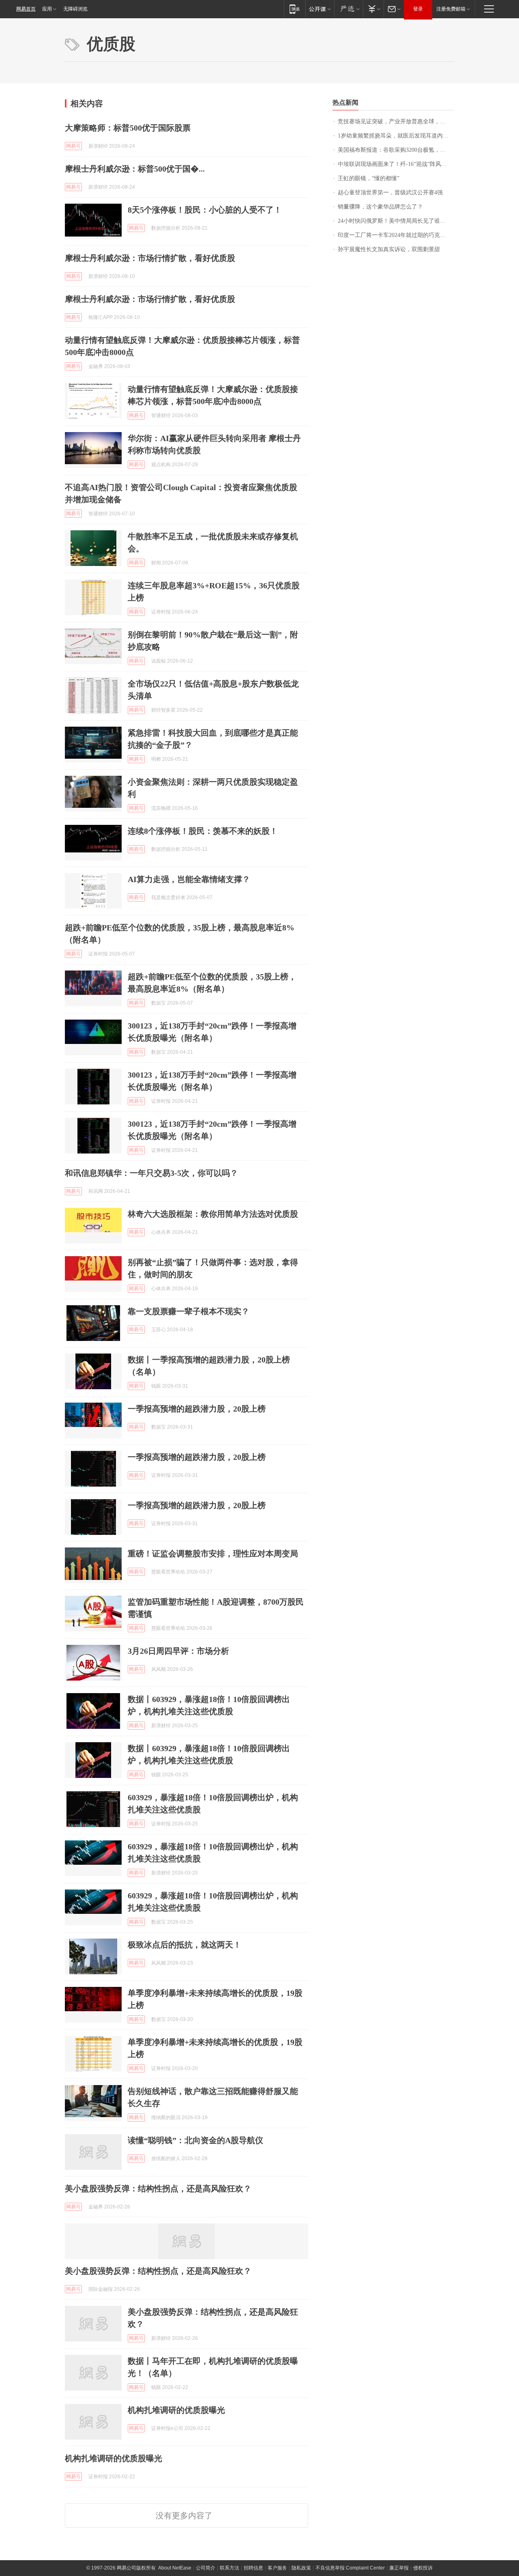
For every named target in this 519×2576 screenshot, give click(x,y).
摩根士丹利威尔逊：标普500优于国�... (135, 169)
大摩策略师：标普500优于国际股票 (128, 128)
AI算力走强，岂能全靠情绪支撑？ (189, 879)
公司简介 (206, 2568)
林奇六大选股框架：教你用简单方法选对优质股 (213, 1214)
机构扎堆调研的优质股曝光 (176, 2410)
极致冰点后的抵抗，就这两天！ (184, 1945)
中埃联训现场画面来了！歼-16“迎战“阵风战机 (395, 164)
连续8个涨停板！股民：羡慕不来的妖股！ (203, 831)
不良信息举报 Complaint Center (350, 2568)
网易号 (73, 146)
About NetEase (175, 2568)
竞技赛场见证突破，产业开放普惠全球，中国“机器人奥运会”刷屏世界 (396, 122)
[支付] (373, 9)
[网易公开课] (320, 9)
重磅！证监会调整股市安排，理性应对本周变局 (213, 1554)
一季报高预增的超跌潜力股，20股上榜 (197, 1409)
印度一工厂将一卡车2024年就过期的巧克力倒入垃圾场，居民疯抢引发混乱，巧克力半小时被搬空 (396, 235)
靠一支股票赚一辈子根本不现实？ (189, 1311)
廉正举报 (399, 2568)
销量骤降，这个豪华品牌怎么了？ (380, 207)
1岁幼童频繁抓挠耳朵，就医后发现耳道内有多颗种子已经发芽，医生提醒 (396, 136)
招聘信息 (253, 2568)
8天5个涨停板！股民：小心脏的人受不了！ (205, 210)
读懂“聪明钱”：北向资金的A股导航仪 (195, 2140)
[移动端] (295, 9)
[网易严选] (349, 9)
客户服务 (277, 2568)
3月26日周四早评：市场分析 (178, 1651)
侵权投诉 (423, 2568)
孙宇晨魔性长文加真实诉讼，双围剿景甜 (389, 249)
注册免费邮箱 (451, 9)
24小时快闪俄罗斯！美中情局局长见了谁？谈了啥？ (396, 221)
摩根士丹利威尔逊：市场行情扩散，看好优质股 (150, 258)
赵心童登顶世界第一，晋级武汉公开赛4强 (390, 193)
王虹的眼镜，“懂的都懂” (369, 178)
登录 (418, 9)
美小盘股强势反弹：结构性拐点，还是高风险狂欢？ (158, 2189)
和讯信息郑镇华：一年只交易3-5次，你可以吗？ (151, 1173)
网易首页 (26, 9)
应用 (47, 9)
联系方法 (229, 2568)
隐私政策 (301, 2568)
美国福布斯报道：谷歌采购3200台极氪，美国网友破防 (396, 150)
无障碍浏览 (75, 9)
